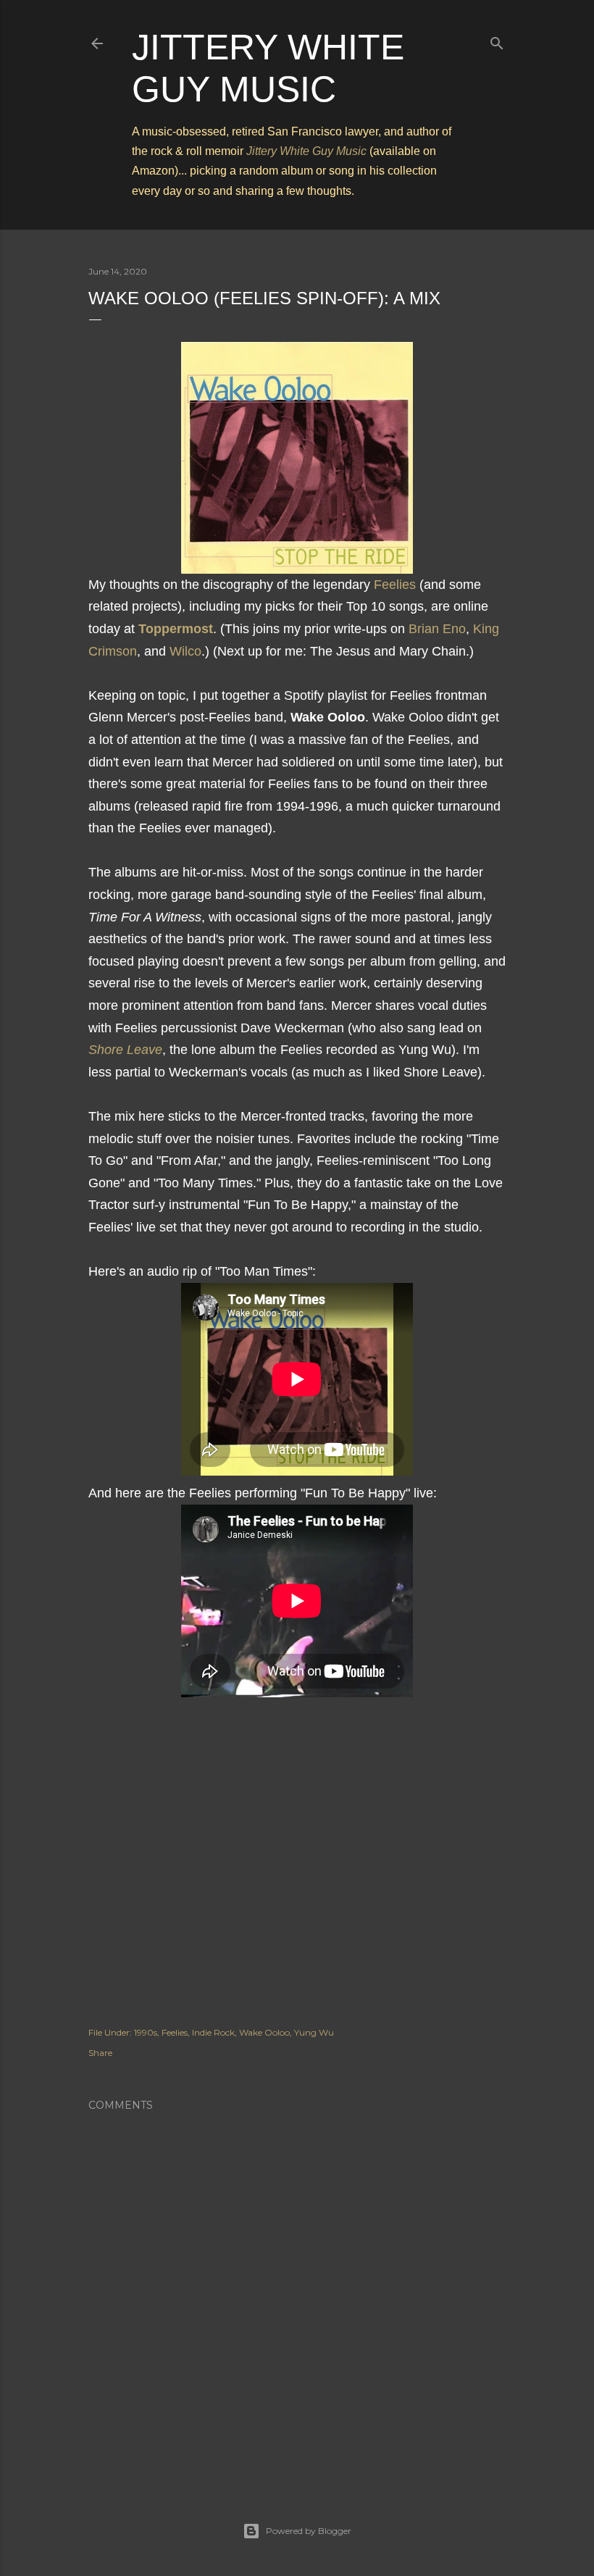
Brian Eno (437, 629)
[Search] (497, 40)
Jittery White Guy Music (306, 151)
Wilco (185, 651)
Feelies (395, 585)
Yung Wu (314, 2032)
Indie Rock (213, 2032)
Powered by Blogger (309, 2531)
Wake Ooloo (264, 2032)
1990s (146, 2032)
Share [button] (100, 2053)
